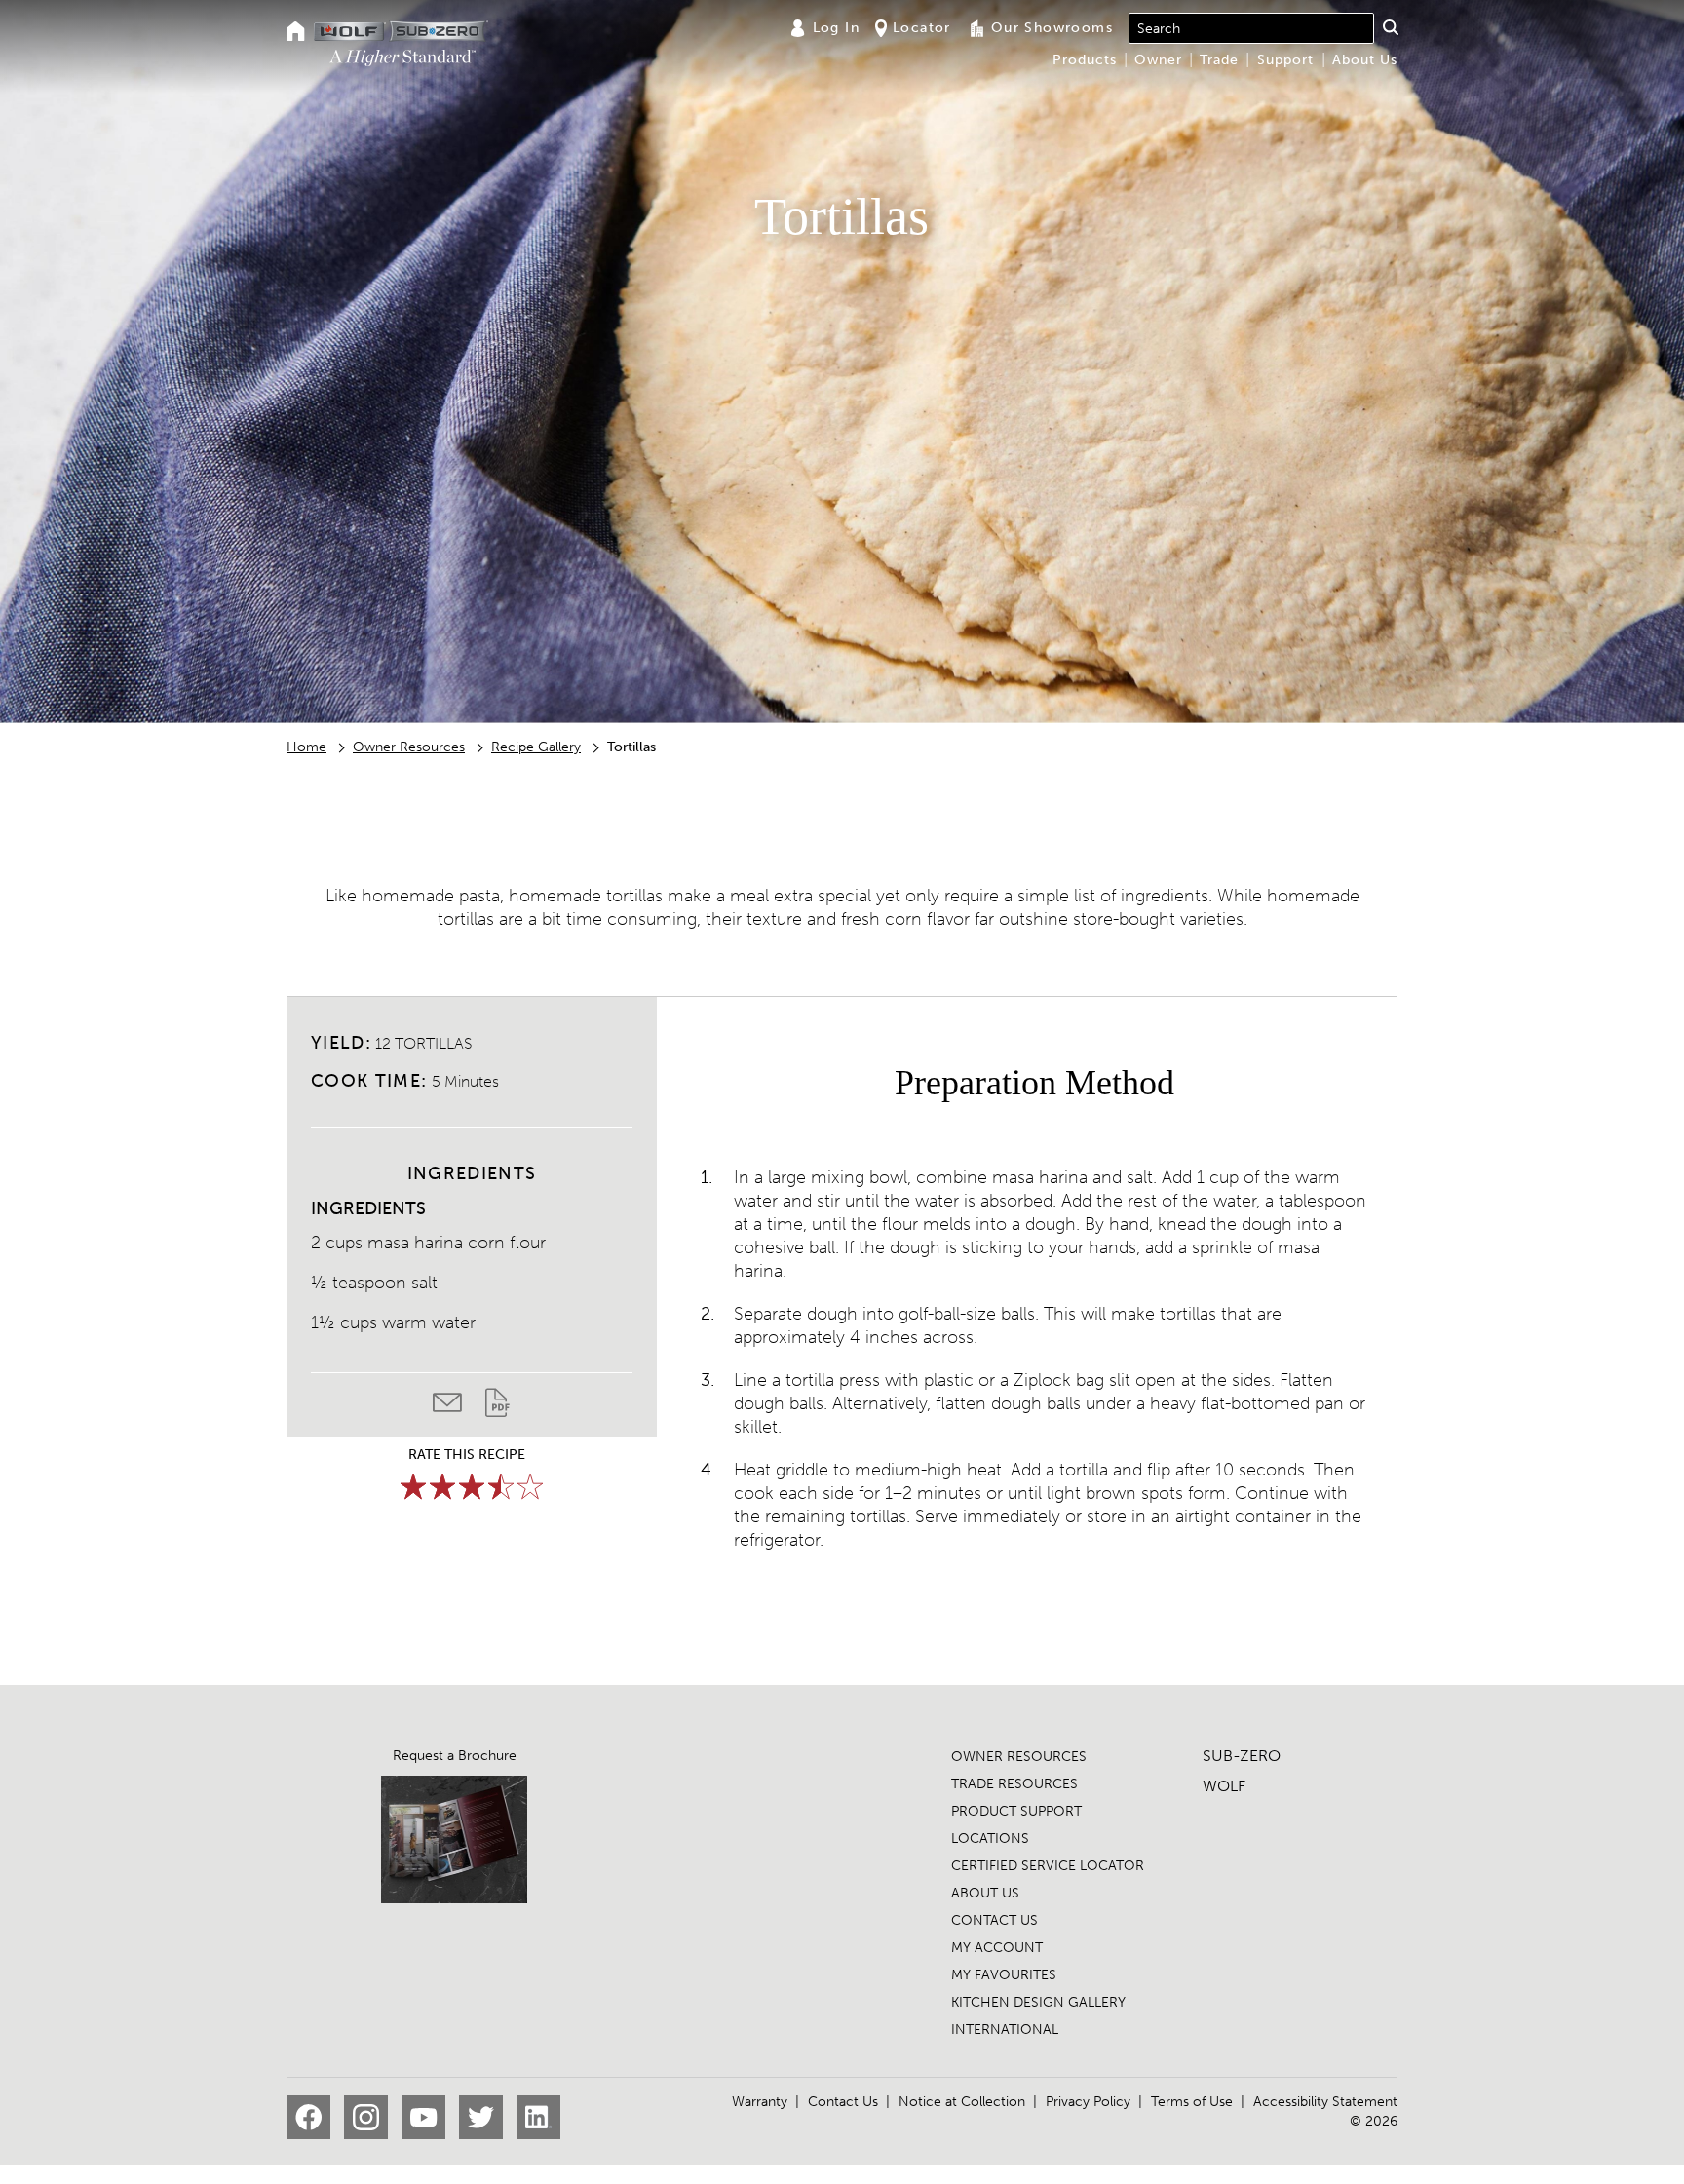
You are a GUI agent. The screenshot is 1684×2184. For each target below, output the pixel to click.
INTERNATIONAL (1005, 2030)
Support (1285, 60)
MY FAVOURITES (1004, 1975)
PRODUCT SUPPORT (1016, 1811)
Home (306, 747)
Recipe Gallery (536, 747)
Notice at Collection (962, 2102)
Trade (1219, 60)
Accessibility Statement (1325, 2102)
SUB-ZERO (1242, 1756)
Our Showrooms (1052, 28)
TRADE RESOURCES (1014, 1784)
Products (1085, 60)
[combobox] (1251, 28)
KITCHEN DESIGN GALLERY (1038, 2002)
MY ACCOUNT (997, 1948)
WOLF (1224, 1786)
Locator (922, 28)
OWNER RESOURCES (1019, 1757)
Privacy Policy (1088, 2102)
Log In (836, 28)
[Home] (296, 33)
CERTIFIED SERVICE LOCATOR (1048, 1866)
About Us (1365, 60)
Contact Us (843, 2102)
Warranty (760, 2102)
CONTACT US (995, 1920)
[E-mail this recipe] (459, 1407)
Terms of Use (1192, 2102)
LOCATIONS (990, 1839)
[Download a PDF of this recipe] (498, 1407)
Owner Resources (409, 747)
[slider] (472, 1486)
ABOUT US (985, 1893)
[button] (1390, 27)
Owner (1158, 60)
